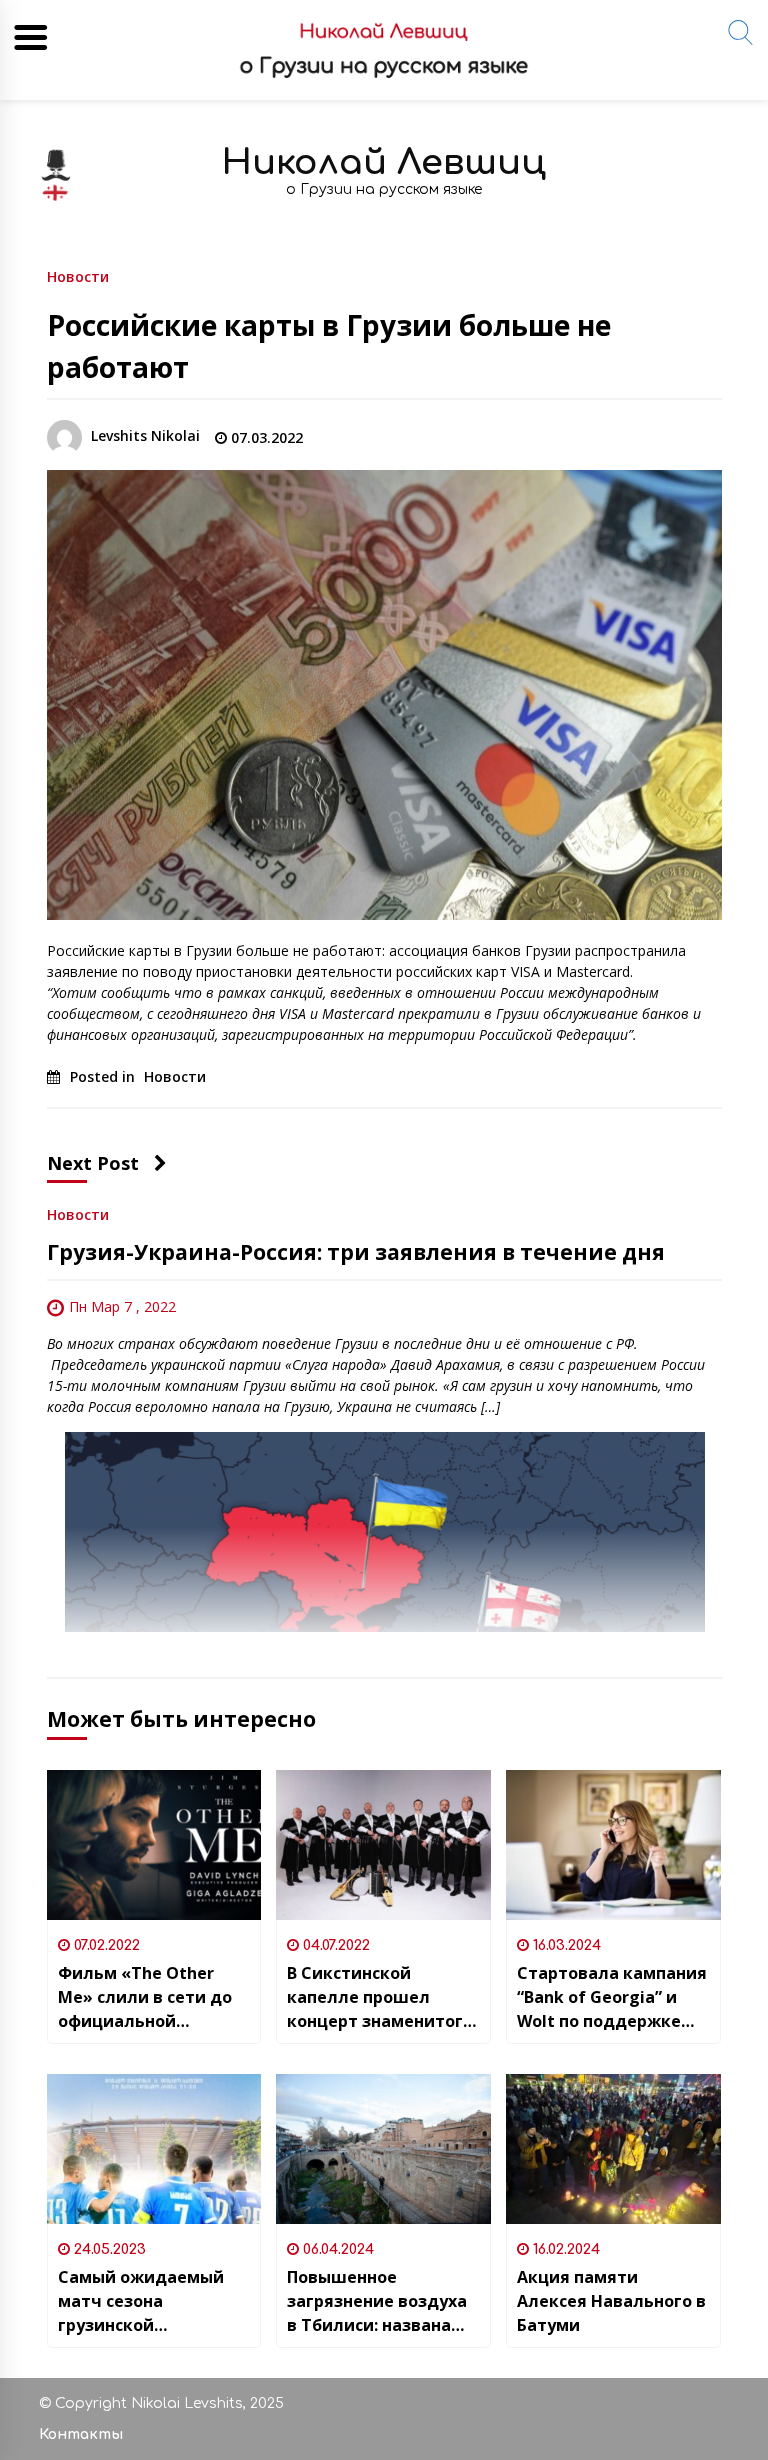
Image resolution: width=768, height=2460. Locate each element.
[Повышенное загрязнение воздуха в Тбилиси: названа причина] (383, 2149)
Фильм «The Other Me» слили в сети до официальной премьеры (145, 1997)
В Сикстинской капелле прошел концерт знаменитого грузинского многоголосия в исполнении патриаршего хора (380, 1997)
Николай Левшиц (384, 162)
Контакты (81, 2434)
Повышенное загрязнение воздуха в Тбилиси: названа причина (377, 2301)
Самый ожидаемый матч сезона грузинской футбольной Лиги (141, 2301)
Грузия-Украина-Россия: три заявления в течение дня (356, 1252)
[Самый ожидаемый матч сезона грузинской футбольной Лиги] (154, 2149)
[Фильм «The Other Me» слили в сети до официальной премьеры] (154, 1845)
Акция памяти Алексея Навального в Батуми (611, 2301)
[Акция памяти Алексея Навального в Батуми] (613, 2149)
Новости (78, 275)
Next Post (93, 1163)
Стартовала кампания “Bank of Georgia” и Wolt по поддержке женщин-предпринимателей (612, 1997)
